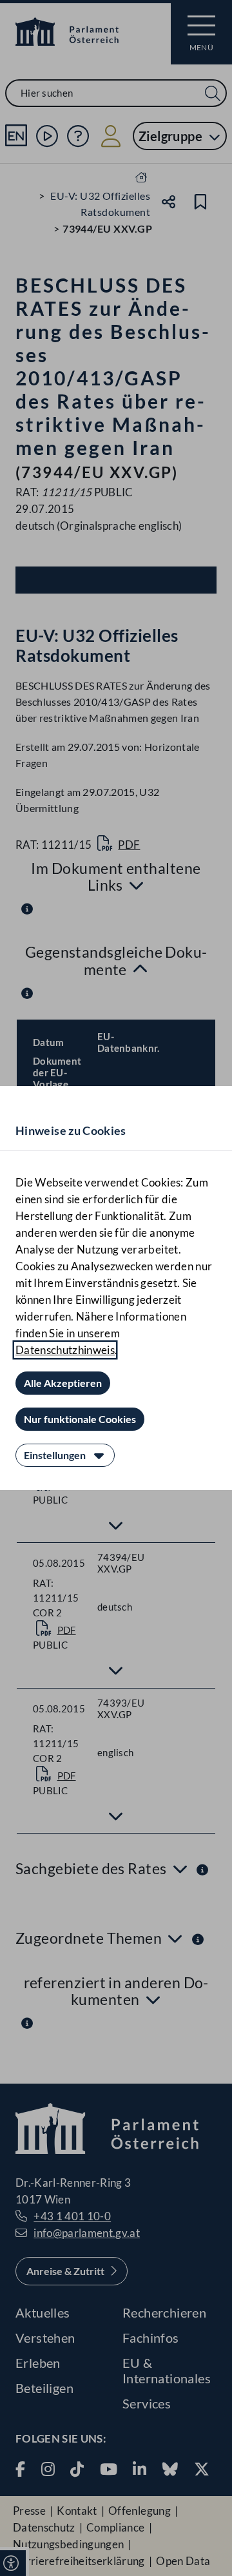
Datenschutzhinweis (65, 1350)
